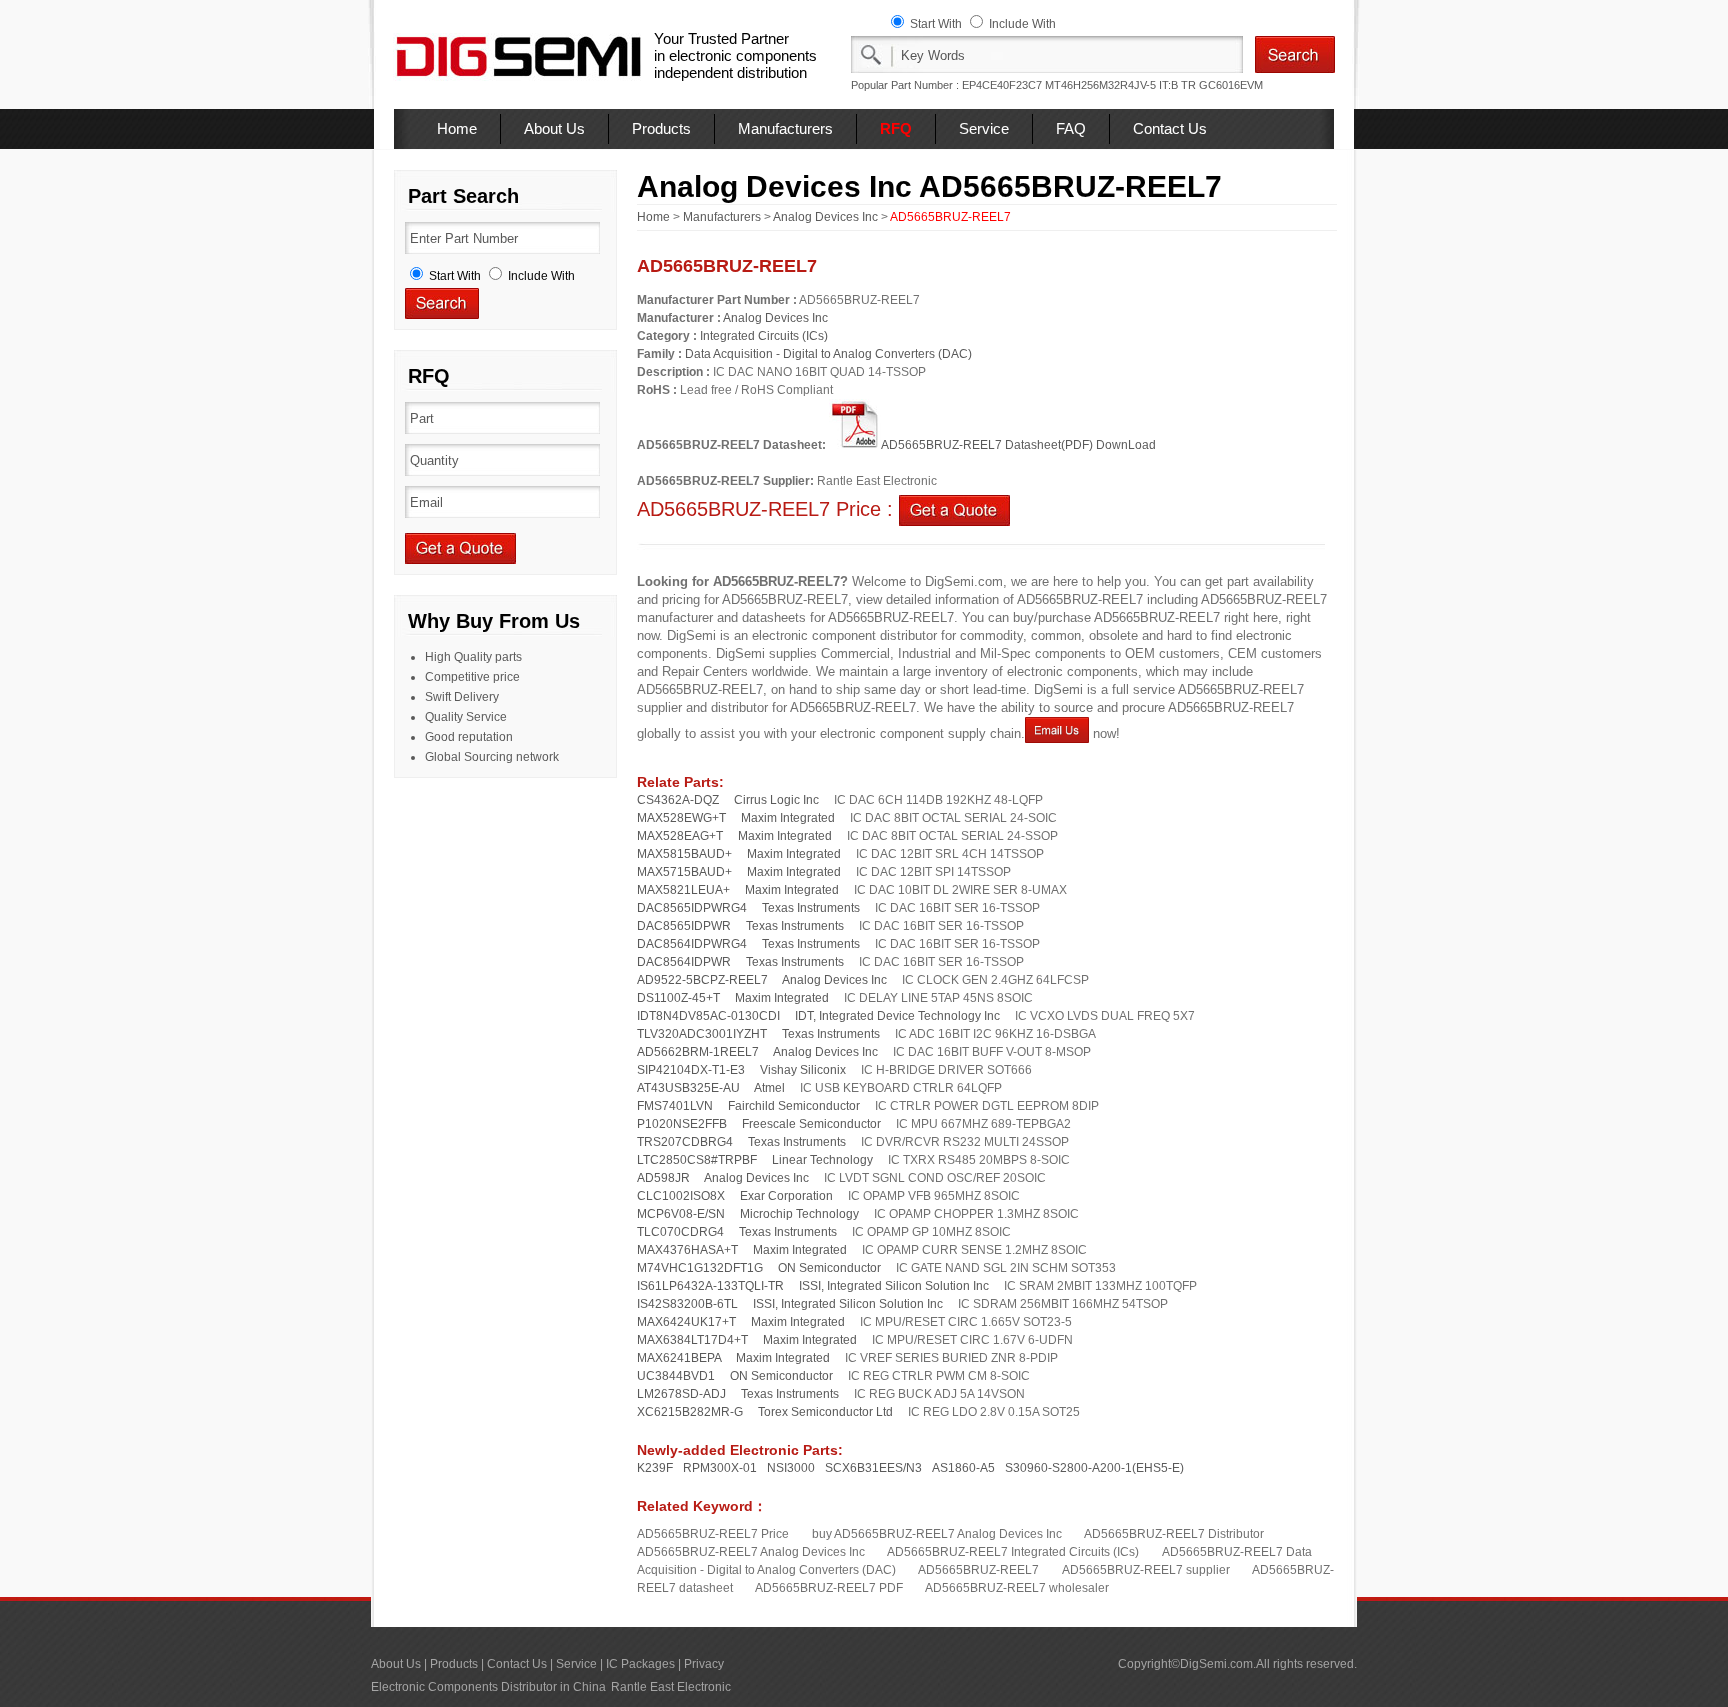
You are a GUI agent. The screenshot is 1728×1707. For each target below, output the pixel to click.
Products (661, 128)
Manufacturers (785, 128)
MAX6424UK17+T (686, 1322)
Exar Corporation (786, 1196)
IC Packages (640, 1664)
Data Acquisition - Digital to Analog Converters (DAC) (828, 354)
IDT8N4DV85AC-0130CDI (708, 1016)
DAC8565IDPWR (684, 926)
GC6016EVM (1231, 85)
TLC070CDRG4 (680, 1232)
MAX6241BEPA (679, 1358)
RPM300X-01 (720, 1468)
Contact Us (1170, 128)
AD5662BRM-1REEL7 (698, 1052)
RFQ (896, 128)
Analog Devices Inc (825, 217)
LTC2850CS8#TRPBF (697, 1160)
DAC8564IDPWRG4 (692, 944)
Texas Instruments (811, 908)
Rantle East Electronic (671, 1687)
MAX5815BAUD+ (684, 854)
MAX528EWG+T (681, 818)
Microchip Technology (799, 1214)
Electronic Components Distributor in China (488, 1687)
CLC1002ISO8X (681, 1196)
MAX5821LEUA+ (683, 890)
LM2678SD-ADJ (681, 1394)
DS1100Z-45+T (678, 998)
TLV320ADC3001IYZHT (702, 1034)
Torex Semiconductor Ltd (825, 1412)
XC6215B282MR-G (690, 1412)
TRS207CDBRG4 (685, 1142)
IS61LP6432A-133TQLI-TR (710, 1286)
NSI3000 (791, 1468)
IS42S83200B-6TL (687, 1304)
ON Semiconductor (829, 1268)
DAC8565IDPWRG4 (692, 908)
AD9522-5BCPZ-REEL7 (702, 980)
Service (984, 128)
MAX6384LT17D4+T (692, 1340)
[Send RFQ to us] (954, 509)
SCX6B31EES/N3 (873, 1468)
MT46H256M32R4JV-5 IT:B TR (1120, 85)
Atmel (769, 1088)
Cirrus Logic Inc (776, 800)
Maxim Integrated (788, 818)
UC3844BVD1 (676, 1376)
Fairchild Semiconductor (794, 1106)
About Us (554, 128)
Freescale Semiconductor (811, 1124)
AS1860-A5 (963, 1468)
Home (457, 128)
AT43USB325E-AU (688, 1088)
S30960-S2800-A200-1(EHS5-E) (1094, 1468)
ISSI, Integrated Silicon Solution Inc (894, 1286)
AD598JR (663, 1178)
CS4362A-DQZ (678, 800)
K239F (655, 1468)
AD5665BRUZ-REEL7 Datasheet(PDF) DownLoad (1018, 445)
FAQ (1071, 128)
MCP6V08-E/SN (681, 1214)
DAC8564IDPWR (684, 962)
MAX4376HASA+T (687, 1250)
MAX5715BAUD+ (684, 872)
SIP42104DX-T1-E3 (691, 1070)
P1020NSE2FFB (682, 1124)
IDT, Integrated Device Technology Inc (897, 1016)
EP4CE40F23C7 (1002, 85)
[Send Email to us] (1057, 733)
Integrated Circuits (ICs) (764, 336)
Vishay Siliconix (803, 1070)
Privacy (704, 1664)
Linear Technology (822, 1160)
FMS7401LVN (675, 1106)
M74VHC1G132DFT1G (700, 1268)
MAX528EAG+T (680, 836)
